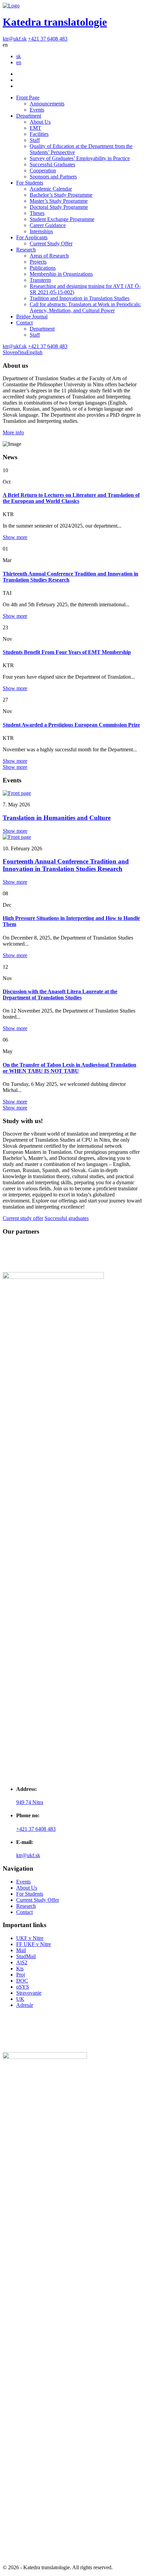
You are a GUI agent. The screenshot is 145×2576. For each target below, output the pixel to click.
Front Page (28, 98)
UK (20, 1999)
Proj (21, 1975)
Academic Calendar (51, 189)
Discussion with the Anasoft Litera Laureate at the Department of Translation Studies (60, 994)
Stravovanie (29, 1993)
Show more (15, 537)
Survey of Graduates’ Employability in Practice (80, 158)
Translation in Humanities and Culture (57, 818)
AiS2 (22, 1962)
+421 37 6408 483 (48, 39)
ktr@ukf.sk (15, 39)
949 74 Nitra (30, 1802)
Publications (43, 268)
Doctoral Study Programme (59, 207)
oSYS (23, 1987)
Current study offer (23, 1218)
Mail (21, 1950)
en (19, 62)
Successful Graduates (52, 164)
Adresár (25, 2005)
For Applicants (32, 237)
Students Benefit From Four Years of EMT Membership (67, 652)
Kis (20, 1969)
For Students (30, 183)
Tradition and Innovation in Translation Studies (80, 298)
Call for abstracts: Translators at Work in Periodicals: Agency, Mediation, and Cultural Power (85, 307)
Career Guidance (48, 225)
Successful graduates (67, 1218)
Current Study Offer (51, 244)
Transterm (40, 280)
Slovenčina (14, 352)
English (34, 352)
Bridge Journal (32, 317)
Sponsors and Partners (53, 177)
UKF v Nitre (30, 1938)
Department (29, 116)
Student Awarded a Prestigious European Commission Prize (71, 725)
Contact (24, 323)
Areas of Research (49, 256)
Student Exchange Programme (62, 219)
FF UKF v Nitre (34, 1944)
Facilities (39, 134)
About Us (40, 122)
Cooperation (43, 171)
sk (19, 56)
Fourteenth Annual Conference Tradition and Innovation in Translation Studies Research (66, 865)
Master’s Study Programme (59, 201)
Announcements (47, 104)
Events (37, 110)
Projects (38, 262)
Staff (35, 140)
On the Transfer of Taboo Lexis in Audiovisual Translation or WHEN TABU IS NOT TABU (69, 1068)
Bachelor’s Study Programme (61, 195)
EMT (35, 128)
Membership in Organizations (61, 274)
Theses (37, 213)
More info (13, 432)
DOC (22, 1981)
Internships (41, 231)
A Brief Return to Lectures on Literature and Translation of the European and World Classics (71, 498)
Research (26, 250)
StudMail (26, 1956)
